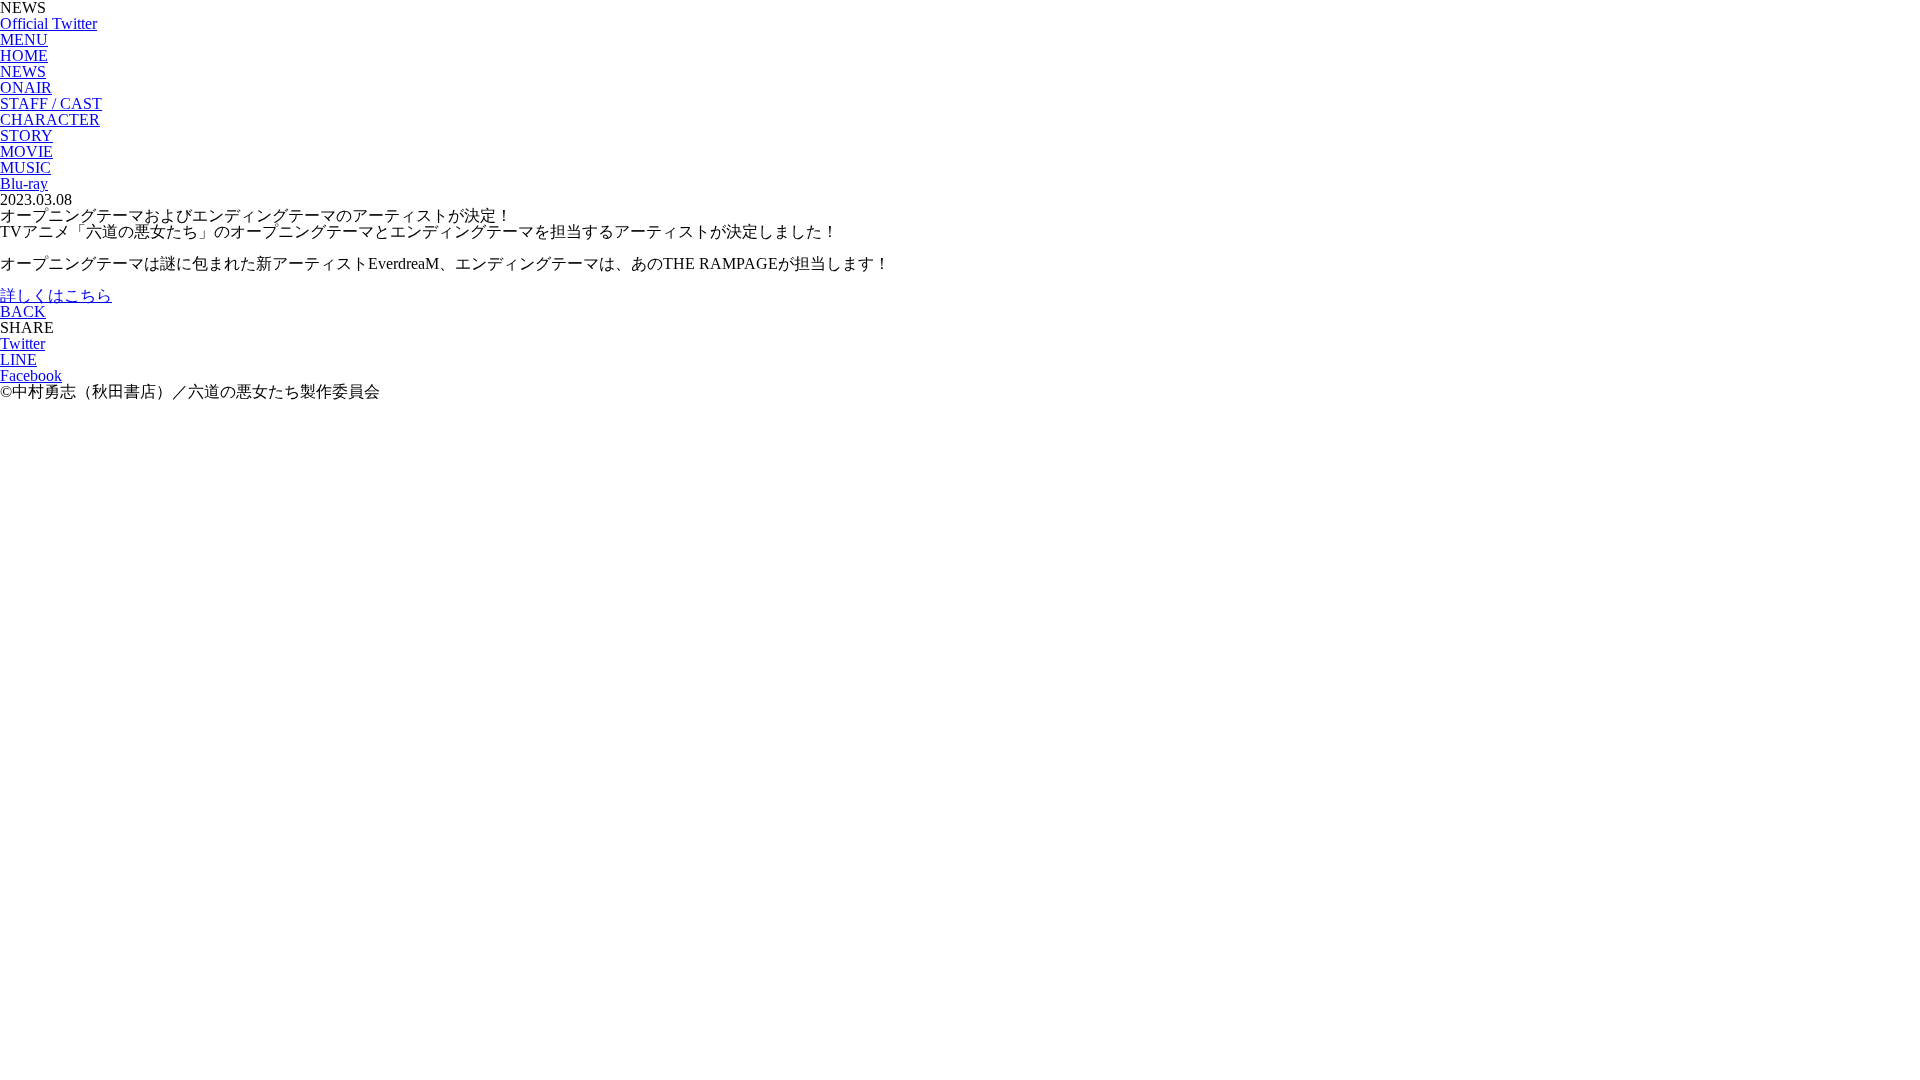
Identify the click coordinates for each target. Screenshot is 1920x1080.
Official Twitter (48, 23)
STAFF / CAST (51, 103)
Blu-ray (24, 183)
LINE (18, 359)
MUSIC (25, 167)
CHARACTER (50, 119)
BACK (23, 311)
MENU (24, 39)
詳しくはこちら (56, 295)
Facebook (31, 375)
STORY (26, 135)
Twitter (22, 343)
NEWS (23, 71)
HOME (24, 55)
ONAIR (26, 87)
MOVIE (26, 151)
